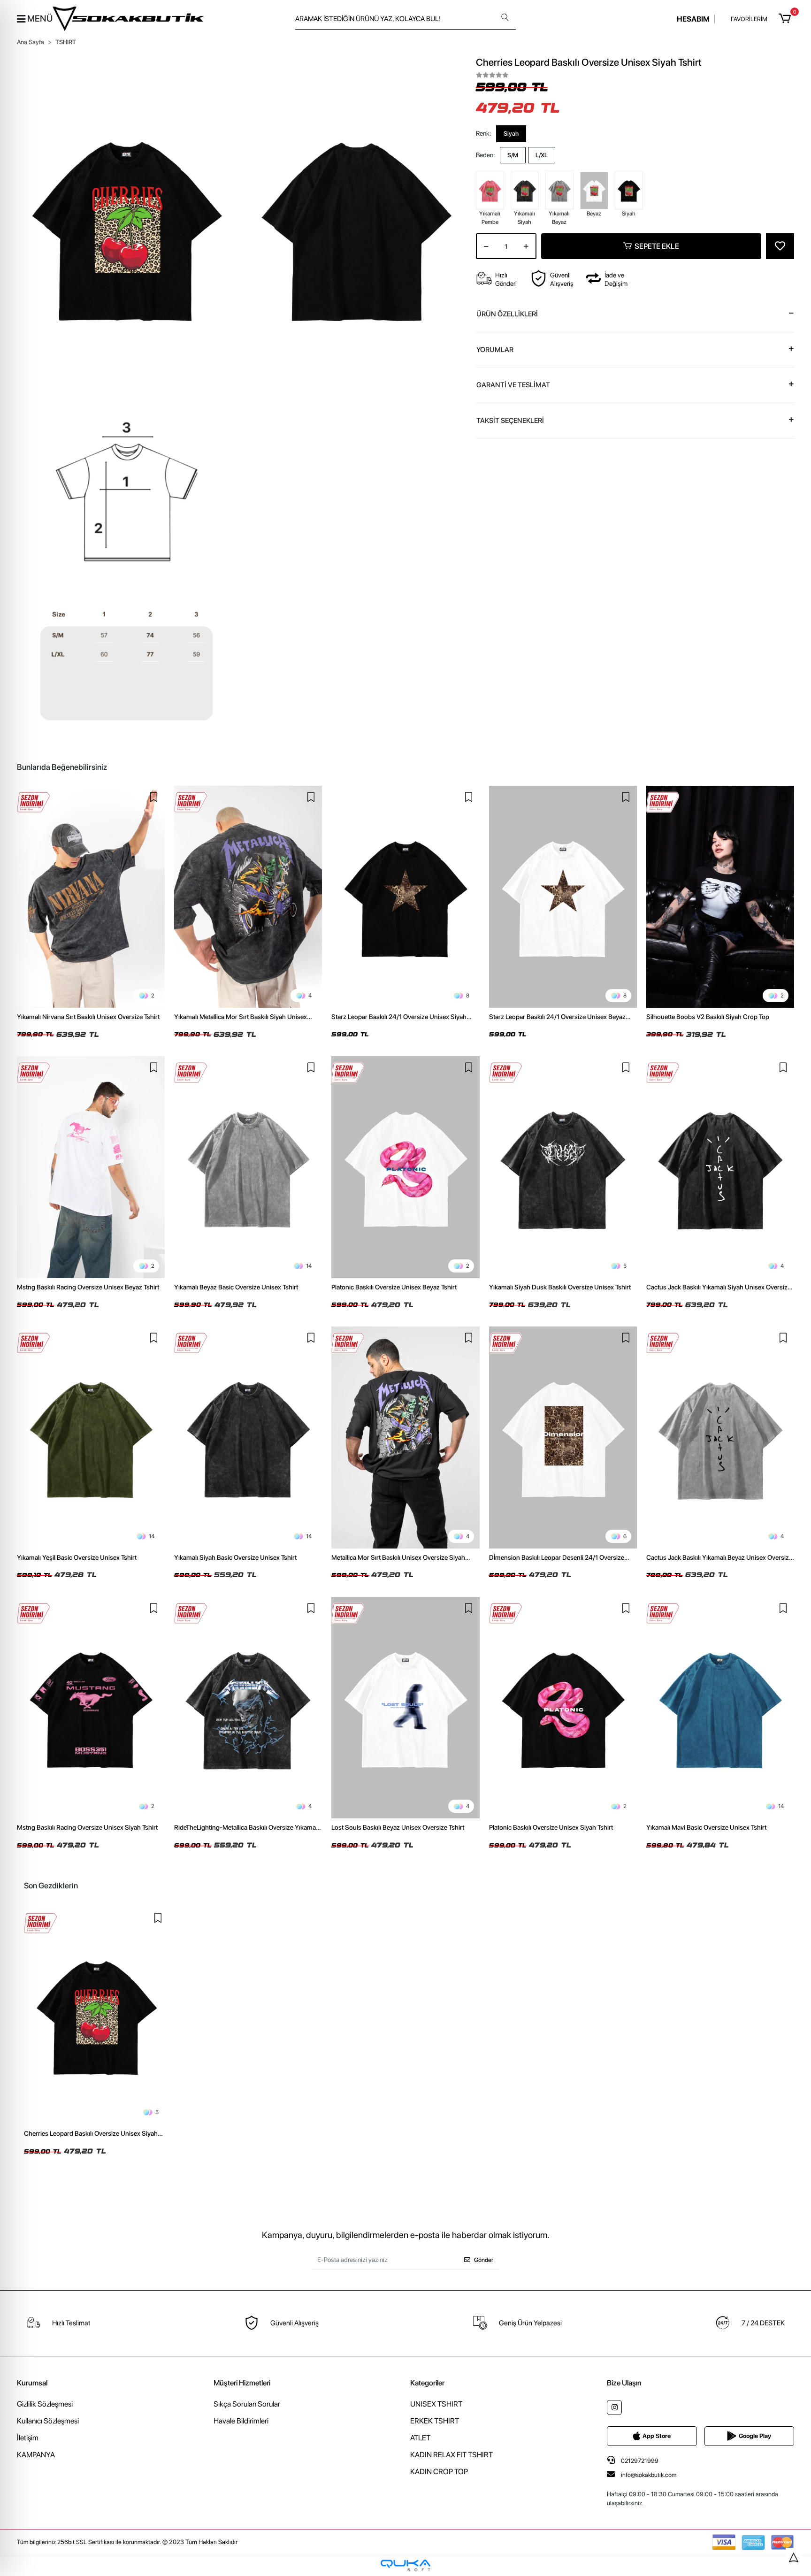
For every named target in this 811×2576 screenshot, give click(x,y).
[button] (786, 19)
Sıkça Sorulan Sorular (247, 2404)
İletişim (28, 2438)
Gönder (484, 2260)
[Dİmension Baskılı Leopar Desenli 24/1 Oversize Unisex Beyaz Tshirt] (563, 1437)
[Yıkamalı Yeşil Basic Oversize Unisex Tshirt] (91, 1437)
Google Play (755, 2436)
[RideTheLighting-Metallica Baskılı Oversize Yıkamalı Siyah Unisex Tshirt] (248, 1708)
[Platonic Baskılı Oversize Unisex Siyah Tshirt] (563, 1708)
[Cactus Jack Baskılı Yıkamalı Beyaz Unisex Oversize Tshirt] (720, 1437)
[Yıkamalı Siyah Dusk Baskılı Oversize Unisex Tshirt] (563, 1167)
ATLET (420, 2438)
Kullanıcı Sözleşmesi (48, 2421)
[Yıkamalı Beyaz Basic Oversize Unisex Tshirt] (248, 1167)
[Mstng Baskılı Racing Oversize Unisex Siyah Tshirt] (91, 1708)
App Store (657, 2436)
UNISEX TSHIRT (436, 2404)
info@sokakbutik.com (649, 2475)
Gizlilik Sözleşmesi (45, 2404)
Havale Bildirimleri (241, 2421)
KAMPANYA (36, 2455)
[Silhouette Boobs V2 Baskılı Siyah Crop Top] (720, 897)
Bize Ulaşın (624, 2383)
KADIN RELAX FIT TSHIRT (451, 2455)
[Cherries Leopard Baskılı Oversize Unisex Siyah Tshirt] (96, 2016)
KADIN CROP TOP (439, 2472)
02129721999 (639, 2461)
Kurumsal (32, 2383)
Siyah (511, 134)
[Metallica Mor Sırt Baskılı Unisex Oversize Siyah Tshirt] (405, 1437)
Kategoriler (427, 2383)
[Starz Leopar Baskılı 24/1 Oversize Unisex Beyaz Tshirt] (563, 897)
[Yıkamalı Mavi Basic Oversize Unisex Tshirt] (720, 1708)
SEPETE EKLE (657, 246)
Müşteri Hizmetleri (242, 2383)
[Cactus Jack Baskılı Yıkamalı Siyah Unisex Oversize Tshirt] (720, 1167)
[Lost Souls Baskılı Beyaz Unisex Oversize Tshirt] (405, 1708)
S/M (513, 155)
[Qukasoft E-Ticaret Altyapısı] (405, 2565)
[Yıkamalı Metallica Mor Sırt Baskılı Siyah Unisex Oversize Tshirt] (248, 897)
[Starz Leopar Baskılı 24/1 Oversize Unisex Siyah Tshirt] (405, 897)
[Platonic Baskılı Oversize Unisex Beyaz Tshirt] (405, 1167)
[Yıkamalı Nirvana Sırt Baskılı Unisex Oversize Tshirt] (91, 897)
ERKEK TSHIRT (435, 2421)
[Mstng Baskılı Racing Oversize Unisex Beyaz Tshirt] (91, 1167)
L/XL (542, 155)
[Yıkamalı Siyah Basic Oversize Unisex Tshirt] (248, 1437)
